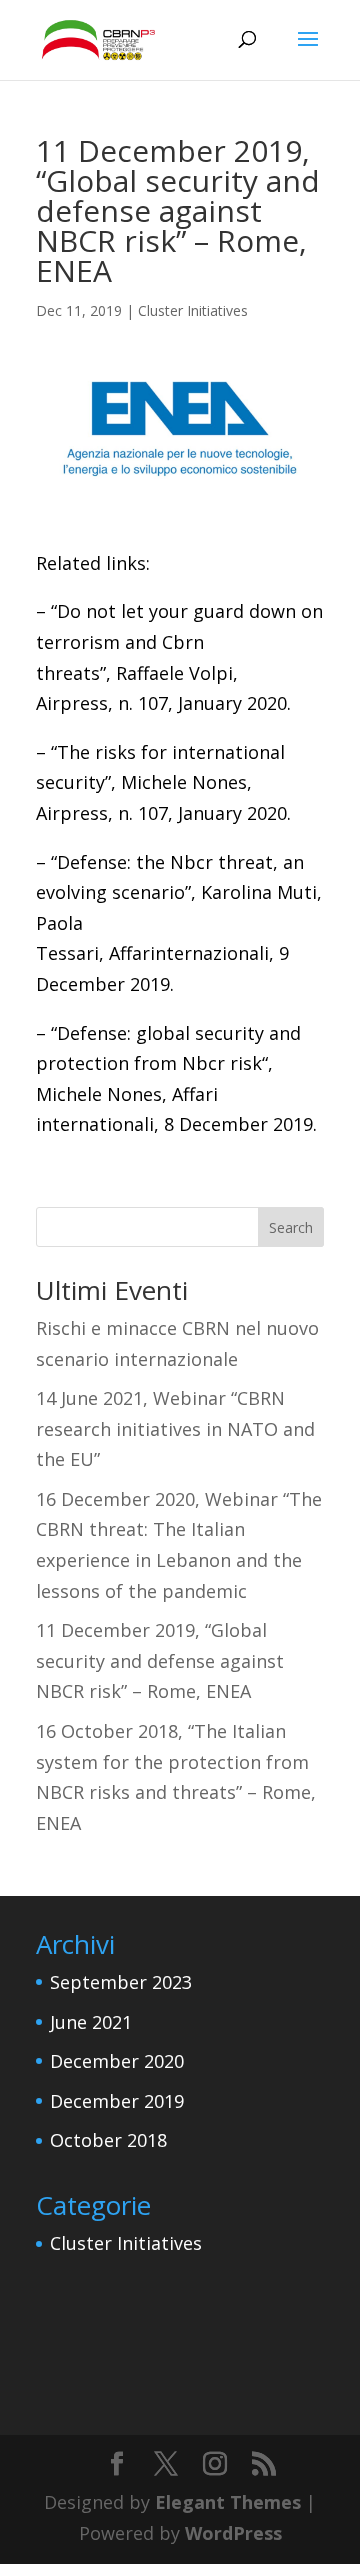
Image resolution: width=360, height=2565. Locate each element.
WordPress (233, 2533)
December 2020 (117, 2061)
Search (291, 1227)
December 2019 (117, 2101)
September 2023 (121, 1982)
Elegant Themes (228, 2502)
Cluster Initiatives (193, 310)
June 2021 (91, 2022)
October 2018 (108, 2140)
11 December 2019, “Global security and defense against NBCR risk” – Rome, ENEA (160, 1660)
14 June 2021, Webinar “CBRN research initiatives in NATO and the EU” (175, 1428)
